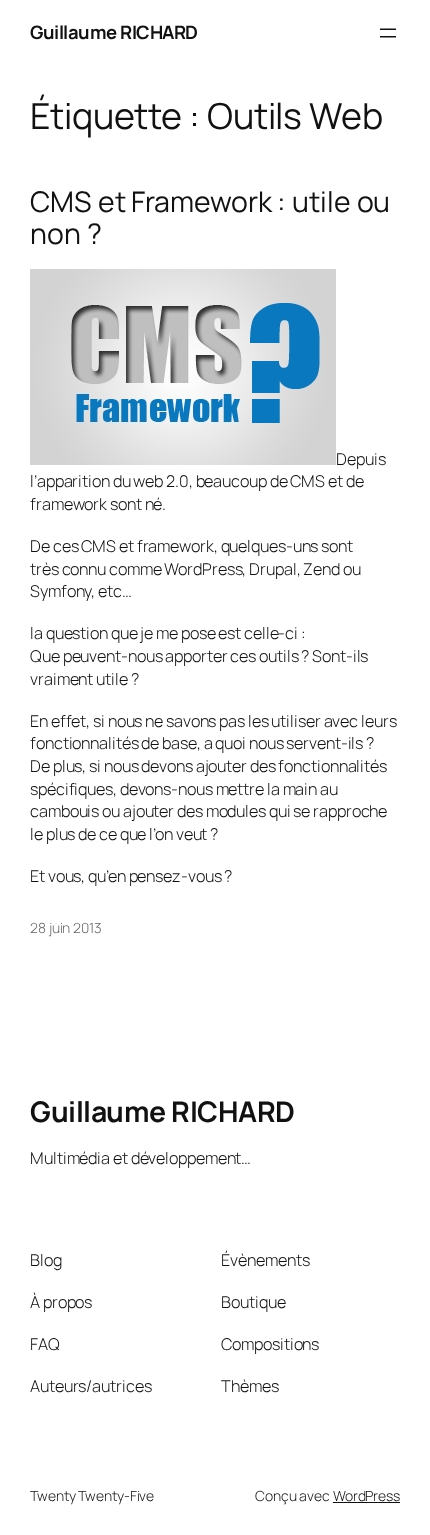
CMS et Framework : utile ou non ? (210, 218)
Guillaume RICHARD (114, 32)
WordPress (366, 1495)
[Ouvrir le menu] (388, 33)
